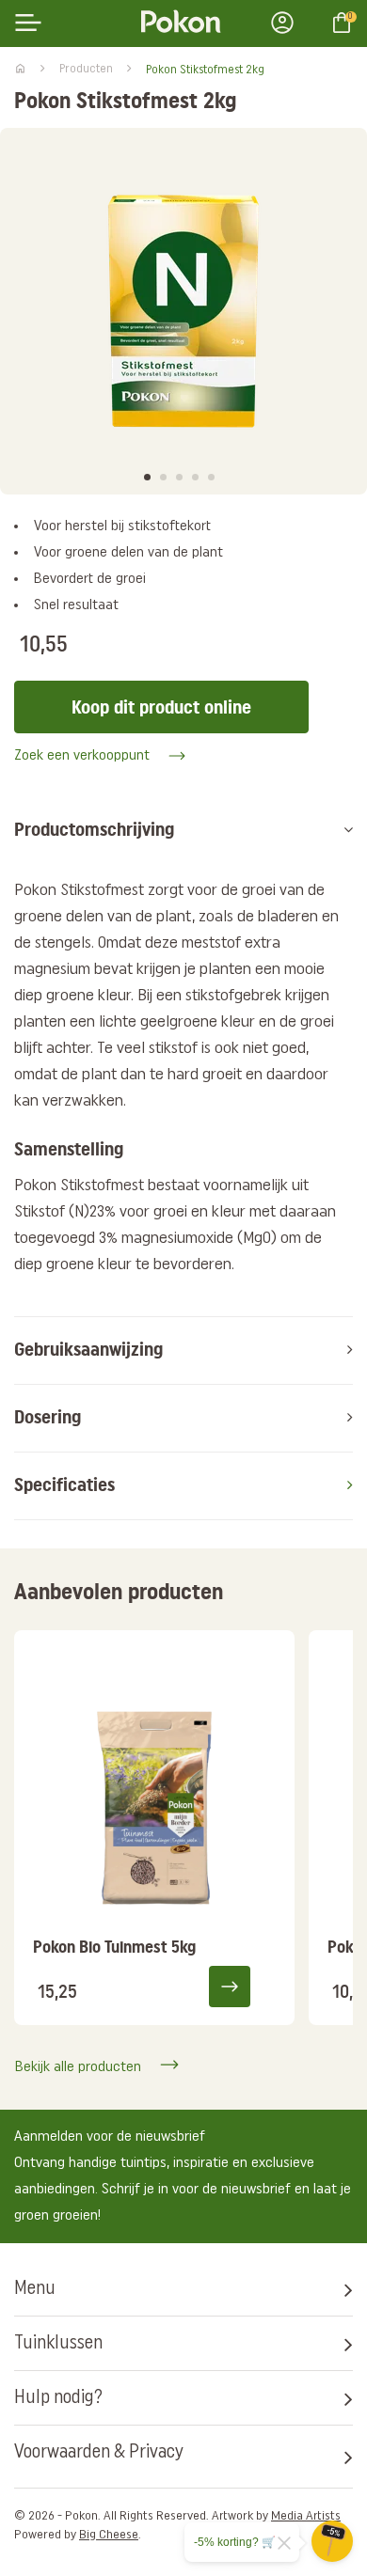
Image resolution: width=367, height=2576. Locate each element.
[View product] (242, 1986)
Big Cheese (109, 2535)
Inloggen (288, 23)
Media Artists (306, 2516)
